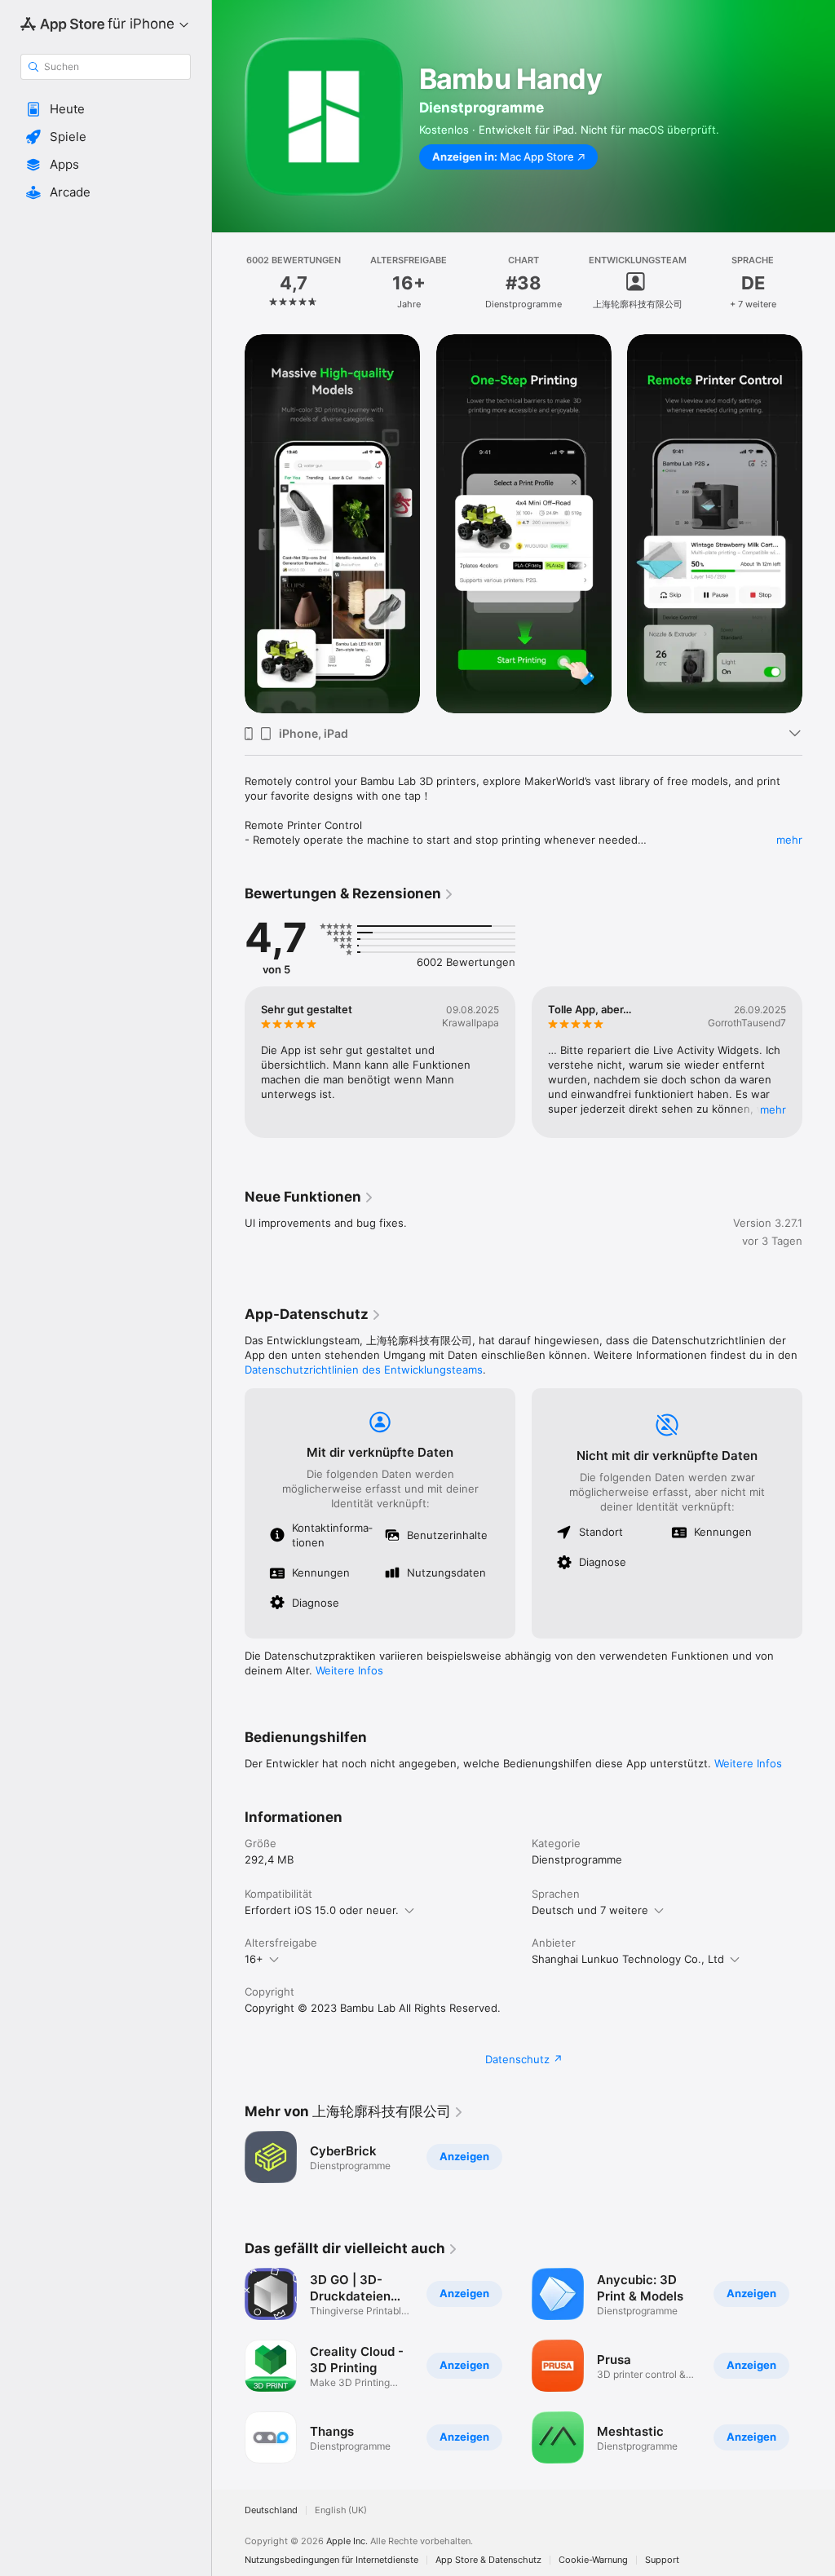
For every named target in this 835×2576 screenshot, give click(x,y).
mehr (789, 840)
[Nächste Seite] (819, 283)
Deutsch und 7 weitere (590, 1910)
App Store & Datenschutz (488, 2560)
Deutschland (271, 2510)
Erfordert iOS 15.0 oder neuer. (322, 1910)
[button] (106, 109)
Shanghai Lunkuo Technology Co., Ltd (628, 1959)
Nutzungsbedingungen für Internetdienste (331, 2560)
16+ (254, 1959)
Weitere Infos (349, 1670)
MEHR (773, 1109)
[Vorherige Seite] (228, 283)
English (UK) (341, 2510)
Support (662, 2560)
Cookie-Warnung (593, 2560)
